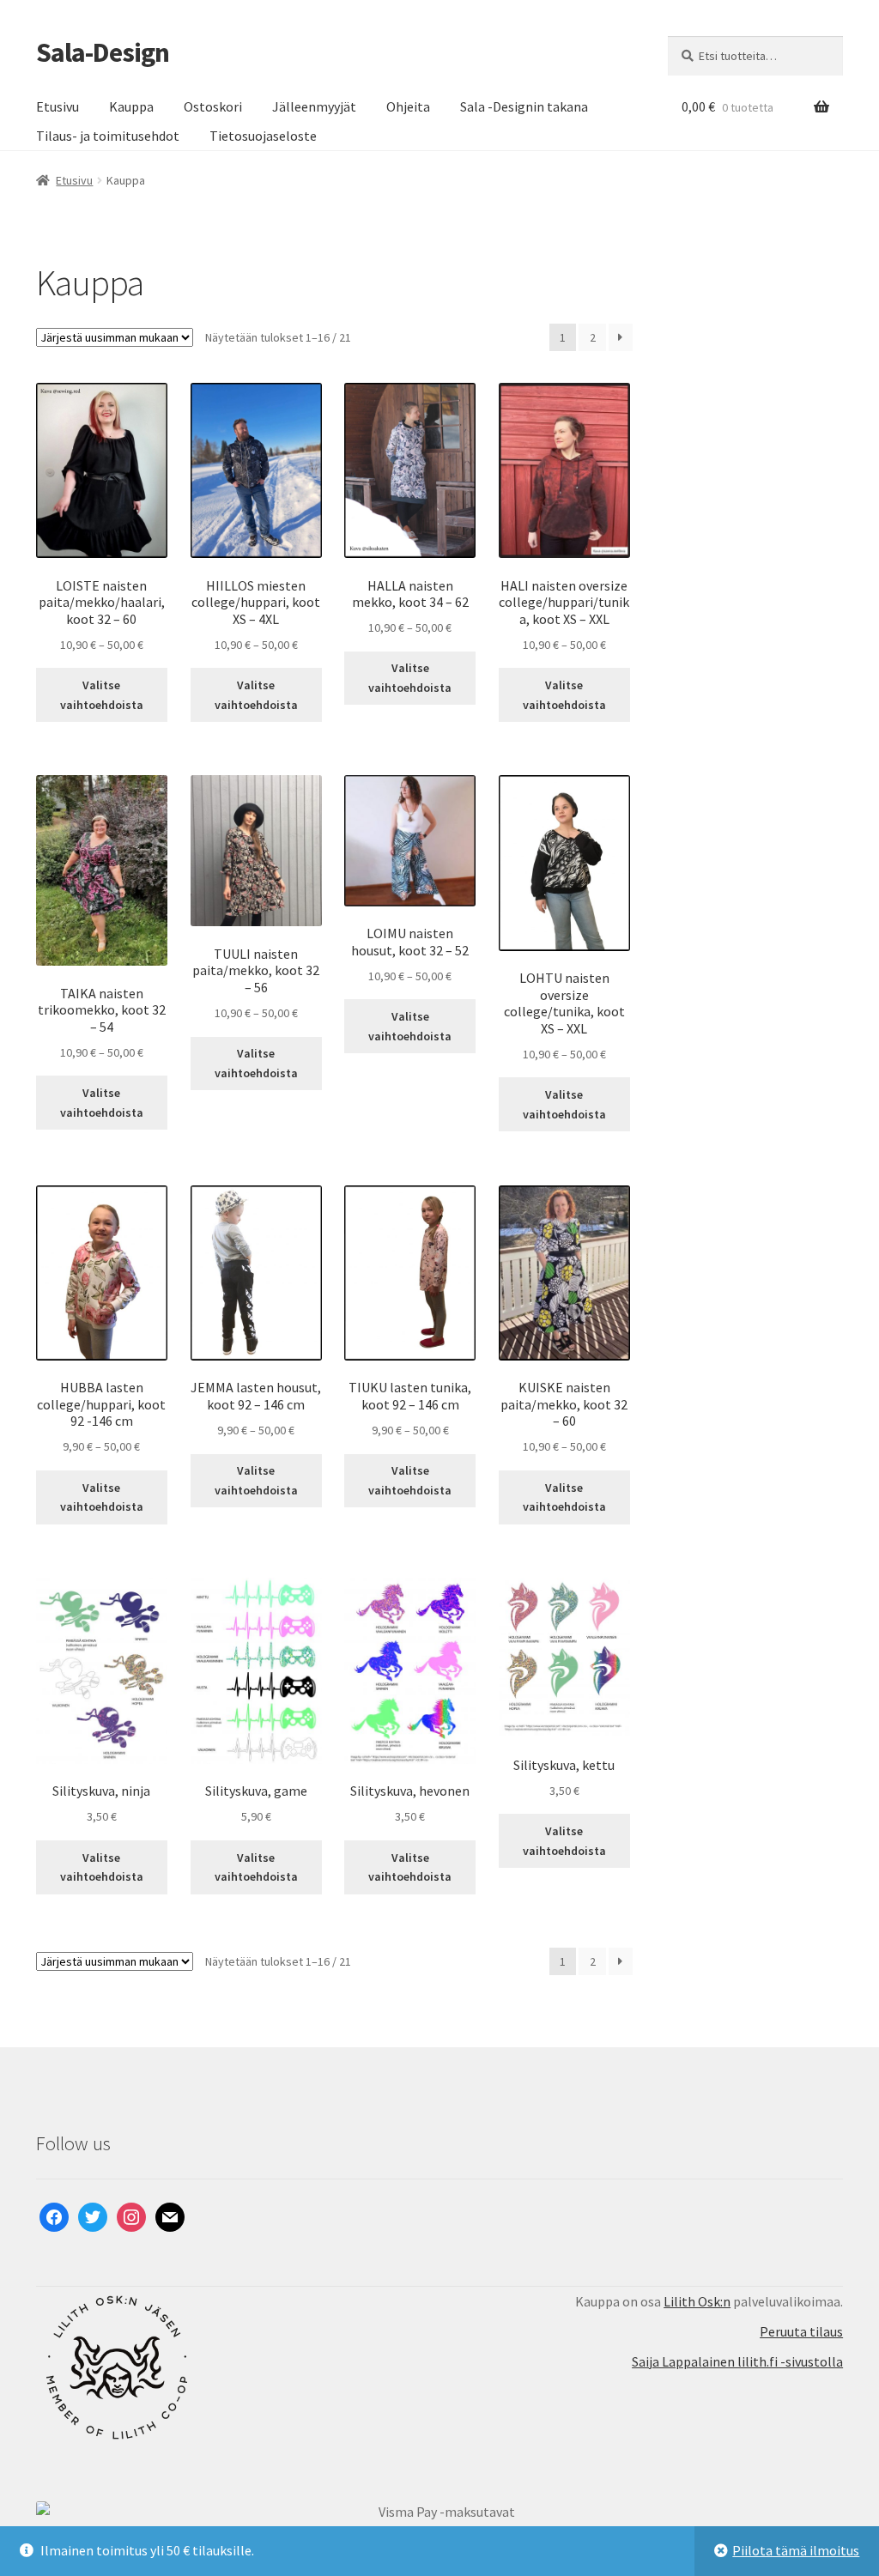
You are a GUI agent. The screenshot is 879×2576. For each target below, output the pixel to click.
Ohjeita (408, 106)
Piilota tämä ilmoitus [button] (796, 2550)
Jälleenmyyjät (314, 106)
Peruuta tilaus (801, 2331)
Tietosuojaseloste (263, 136)
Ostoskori (213, 106)
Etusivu (58, 106)
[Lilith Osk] (238, 2367)
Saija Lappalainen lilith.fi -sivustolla (737, 2361)
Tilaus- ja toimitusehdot (108, 136)
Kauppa (131, 106)
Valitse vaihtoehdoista (102, 695)
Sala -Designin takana (524, 106)
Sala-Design (103, 52)
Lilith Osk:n (697, 2301)
